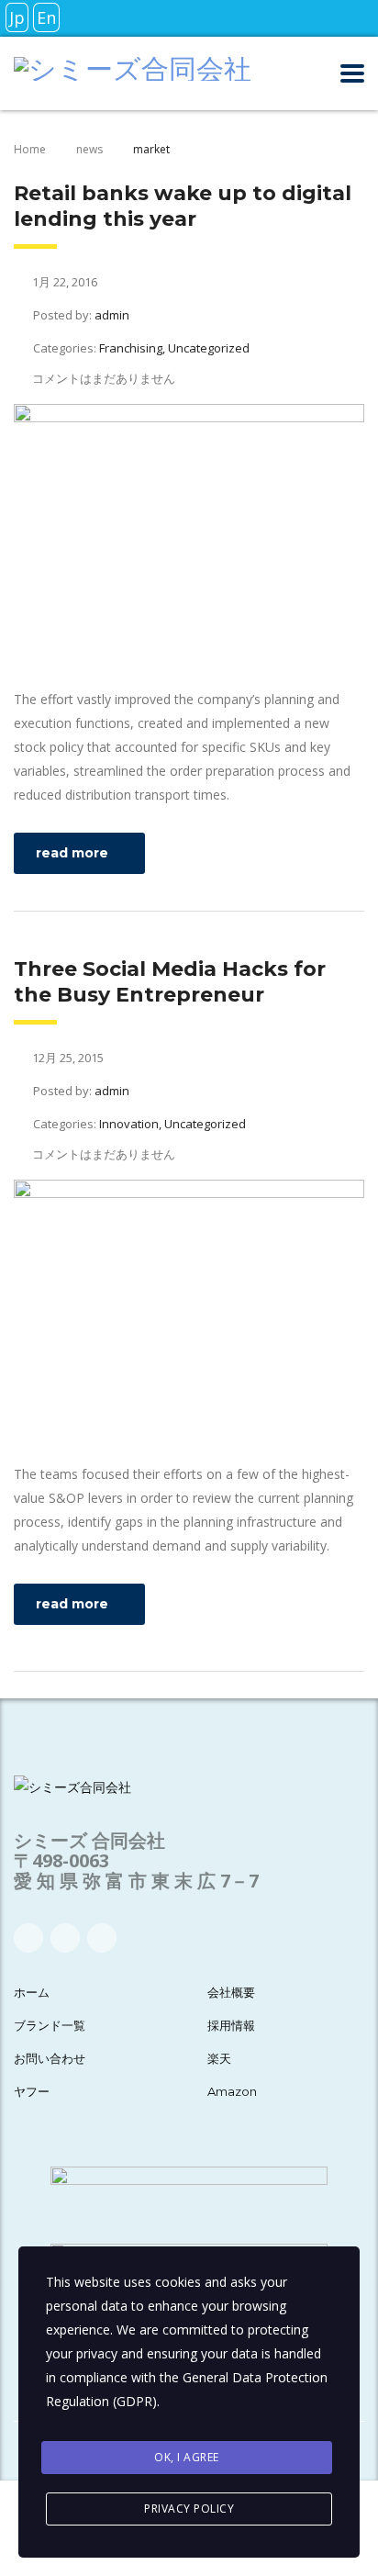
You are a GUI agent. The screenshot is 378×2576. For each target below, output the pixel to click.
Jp (17, 17)
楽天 (219, 2058)
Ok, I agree (187, 2457)
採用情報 (231, 2025)
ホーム (32, 1992)
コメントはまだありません (104, 378)
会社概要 (231, 1992)
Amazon (232, 2091)
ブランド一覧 (50, 2025)
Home (30, 149)
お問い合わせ (50, 2058)
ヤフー (32, 2091)
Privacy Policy (189, 2509)
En (46, 17)
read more (72, 853)
